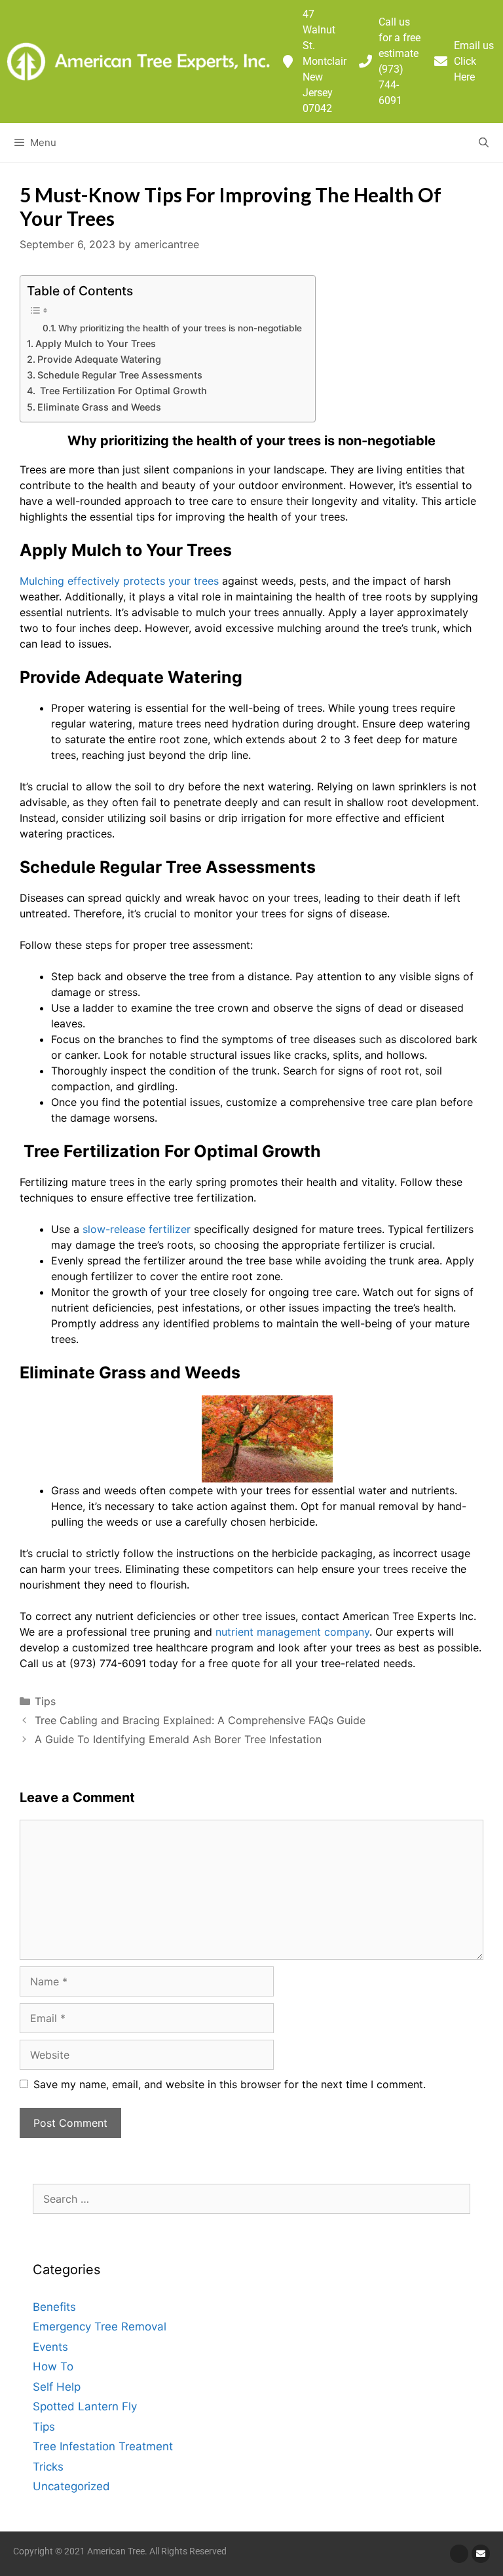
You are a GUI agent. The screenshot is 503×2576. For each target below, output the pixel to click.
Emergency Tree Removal (100, 2327)
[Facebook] (459, 2554)
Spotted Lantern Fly (85, 2406)
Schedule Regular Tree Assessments (120, 375)
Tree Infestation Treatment (103, 2446)
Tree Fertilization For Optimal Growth (122, 391)
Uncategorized (71, 2486)
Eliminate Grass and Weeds (99, 407)
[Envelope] (481, 2554)
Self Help (57, 2387)
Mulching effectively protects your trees (121, 581)
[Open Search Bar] (484, 143)
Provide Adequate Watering (99, 359)
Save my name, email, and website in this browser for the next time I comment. (230, 2084)
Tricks (48, 2467)
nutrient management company (292, 1632)
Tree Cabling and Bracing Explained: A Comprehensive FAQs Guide (200, 1720)
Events (50, 2347)
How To (53, 2366)
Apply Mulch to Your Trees (96, 343)
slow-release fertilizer (138, 1229)
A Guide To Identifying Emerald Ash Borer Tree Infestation (178, 1739)
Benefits (54, 2307)
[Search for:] (251, 2199)
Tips (45, 1701)
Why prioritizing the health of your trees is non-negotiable (180, 328)
